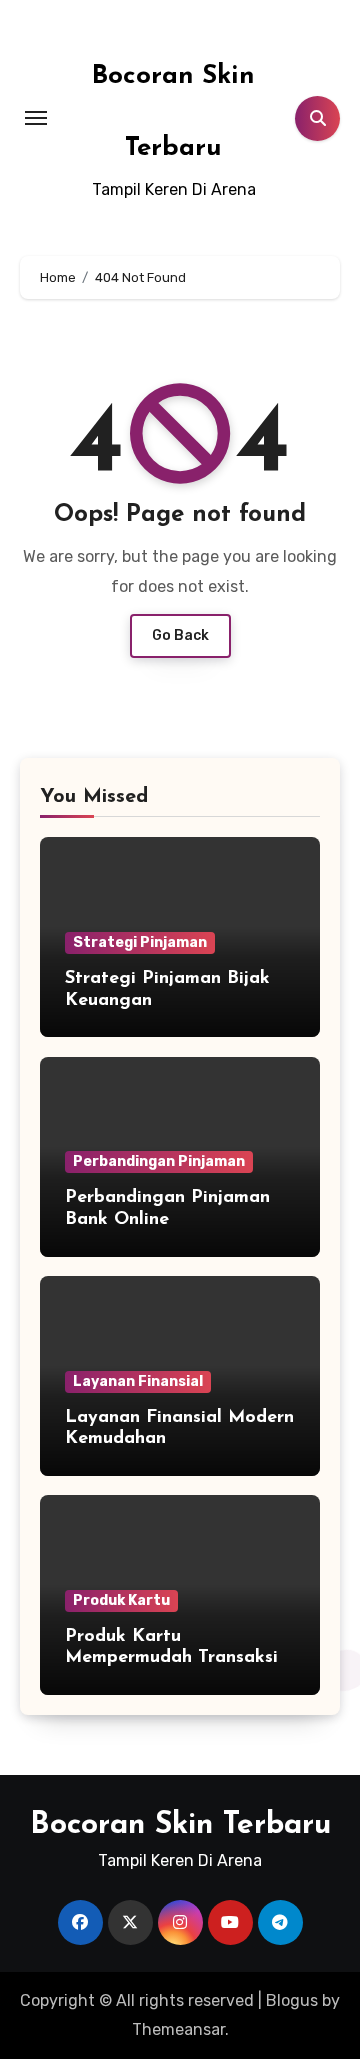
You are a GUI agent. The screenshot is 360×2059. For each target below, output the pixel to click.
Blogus (292, 2000)
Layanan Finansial (138, 1381)
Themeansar (178, 2029)
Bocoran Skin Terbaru (180, 1825)
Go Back (180, 635)
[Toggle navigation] (36, 118)
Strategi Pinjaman (140, 942)
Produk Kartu (121, 1600)
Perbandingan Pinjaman (159, 1161)
